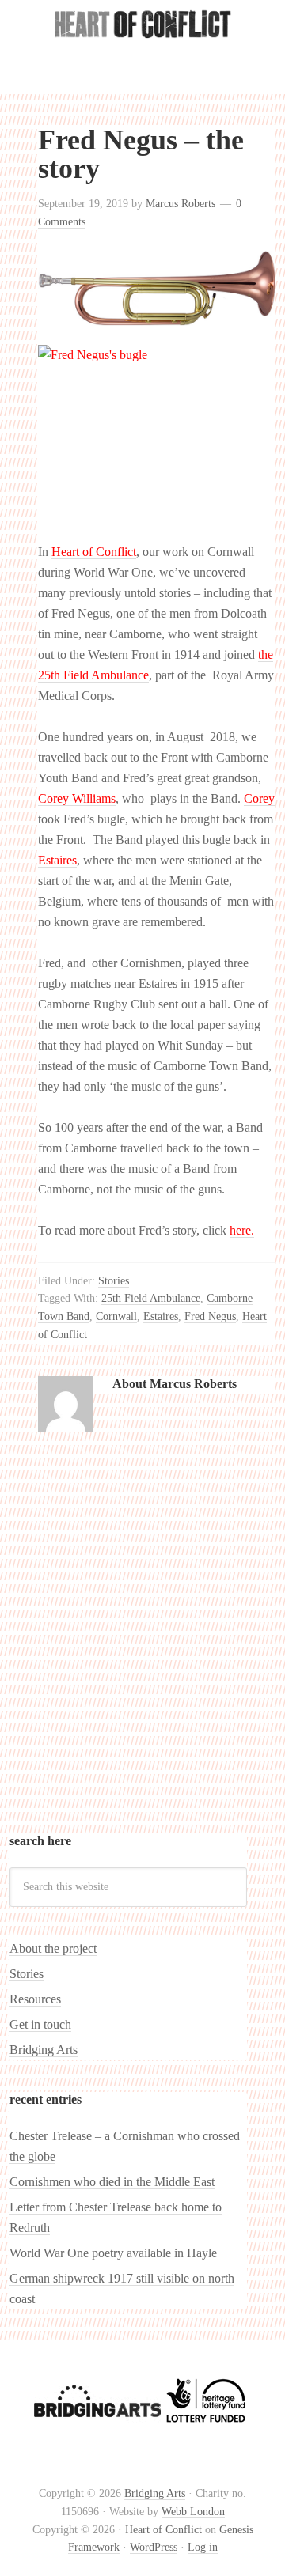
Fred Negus (210, 1316)
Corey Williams (77, 798)
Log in (203, 2547)
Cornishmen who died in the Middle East (112, 2182)
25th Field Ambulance (151, 1298)
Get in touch (40, 2024)
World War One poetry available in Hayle (113, 2253)
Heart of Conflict (142, 55)
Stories (114, 1281)
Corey (259, 798)
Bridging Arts (44, 2050)
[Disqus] (157, 1629)
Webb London (193, 2512)
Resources (35, 1999)
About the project (53, 1948)
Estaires (57, 860)
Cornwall (116, 1316)
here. (242, 1230)
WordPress (154, 2547)
